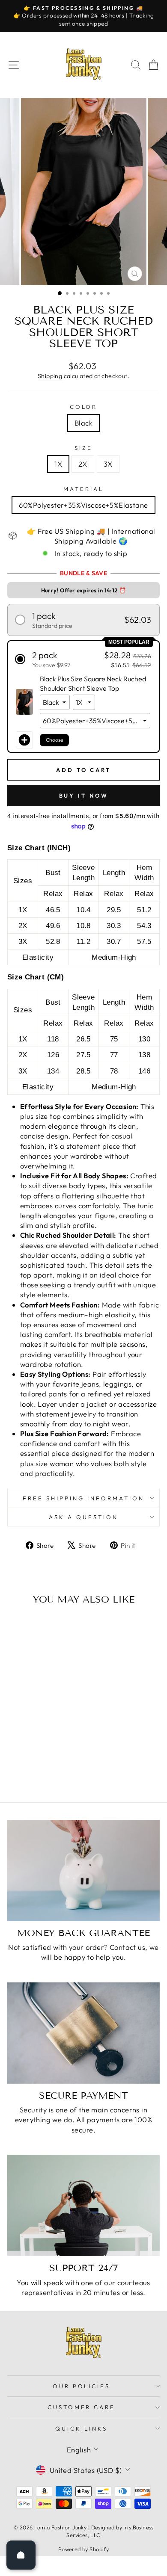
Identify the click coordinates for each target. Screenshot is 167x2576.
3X (108, 464)
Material (83, 489)
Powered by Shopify (83, 2549)
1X (58, 464)
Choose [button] (54, 740)
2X (83, 464)
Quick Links (81, 2428)
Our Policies (82, 2386)
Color (84, 407)
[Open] (21, 2555)
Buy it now (84, 796)
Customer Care (82, 2407)
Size (83, 448)
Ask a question (83, 1517)
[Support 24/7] (83, 2205)
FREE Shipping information (83, 1498)
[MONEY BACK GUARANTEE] (83, 1871)
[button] (83, 620)
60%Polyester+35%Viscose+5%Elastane (83, 505)
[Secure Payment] (83, 2033)
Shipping (50, 376)
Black (83, 423)
